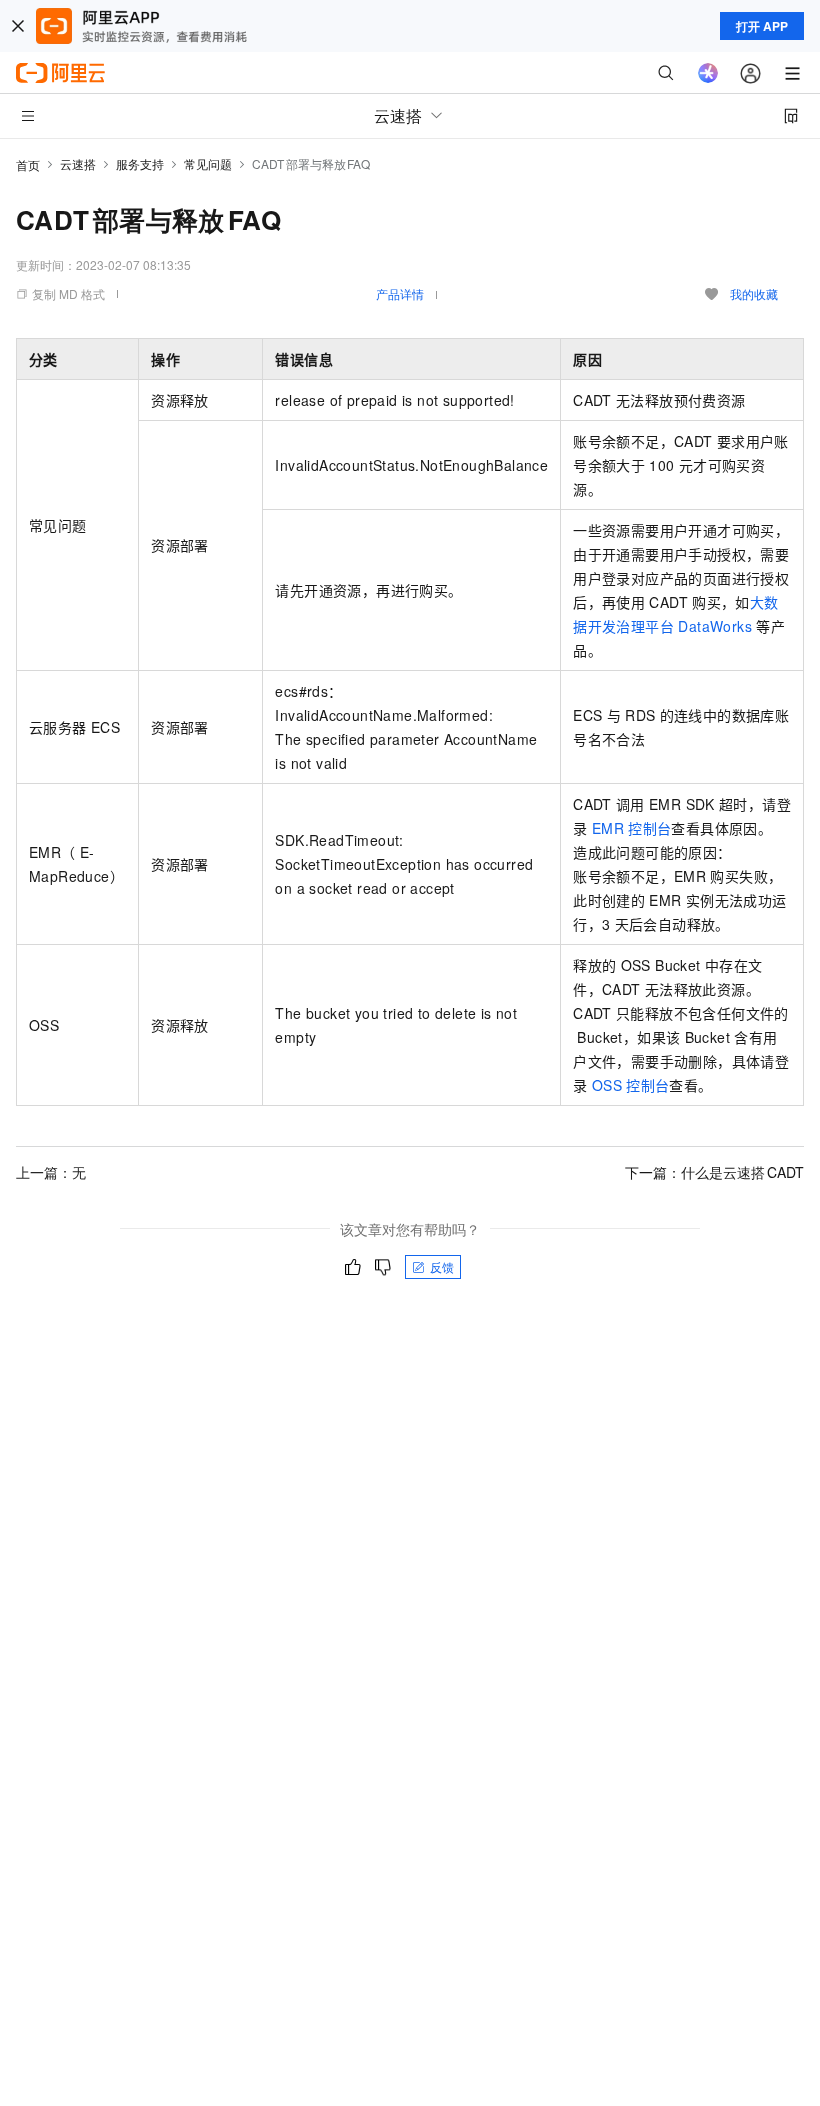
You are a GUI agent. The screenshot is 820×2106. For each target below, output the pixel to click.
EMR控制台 (632, 828)
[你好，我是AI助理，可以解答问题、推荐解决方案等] (708, 73)
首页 (28, 164)
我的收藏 (754, 293)
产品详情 (400, 293)
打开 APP (762, 26)
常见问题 (208, 163)
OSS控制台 (631, 1085)
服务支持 (140, 163)
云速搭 (78, 163)
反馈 (442, 1266)
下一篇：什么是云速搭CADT (714, 1172)
